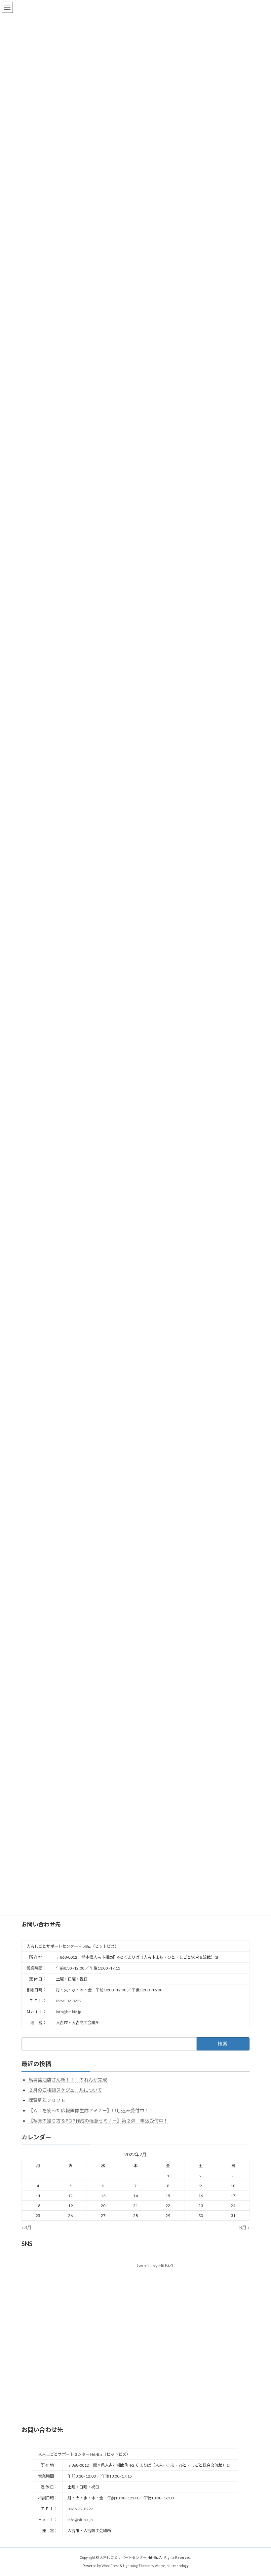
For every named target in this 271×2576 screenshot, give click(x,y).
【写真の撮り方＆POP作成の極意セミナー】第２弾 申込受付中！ (98, 2121)
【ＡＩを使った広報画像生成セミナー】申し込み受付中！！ (91, 2110)
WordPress (110, 2566)
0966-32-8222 (69, 2001)
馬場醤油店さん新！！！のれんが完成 (68, 2080)
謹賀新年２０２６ (47, 2100)
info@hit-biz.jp (68, 2012)
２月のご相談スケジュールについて (65, 2090)
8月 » (244, 2227)
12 (70, 2196)
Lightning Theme (136, 2566)
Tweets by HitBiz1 (155, 2265)
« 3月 (27, 2227)
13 (103, 2196)
